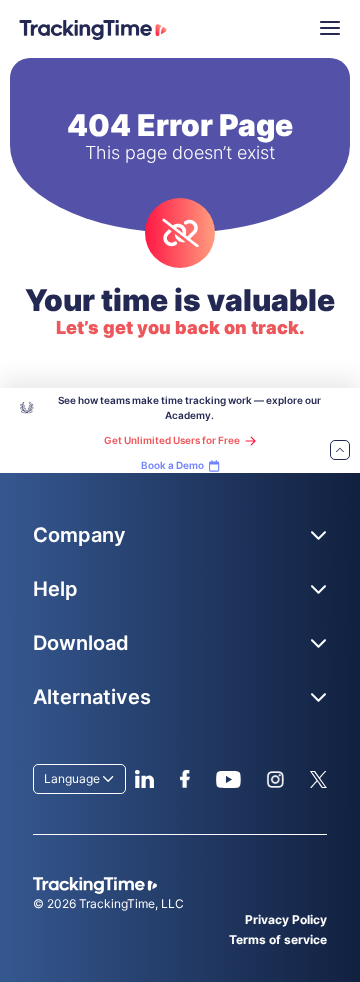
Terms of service (278, 939)
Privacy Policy (286, 919)
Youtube (228, 779)
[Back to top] (340, 451)
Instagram (275, 779)
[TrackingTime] (93, 30)
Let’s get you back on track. (180, 327)
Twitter (318, 779)
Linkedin (144, 779)
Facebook (184, 779)
